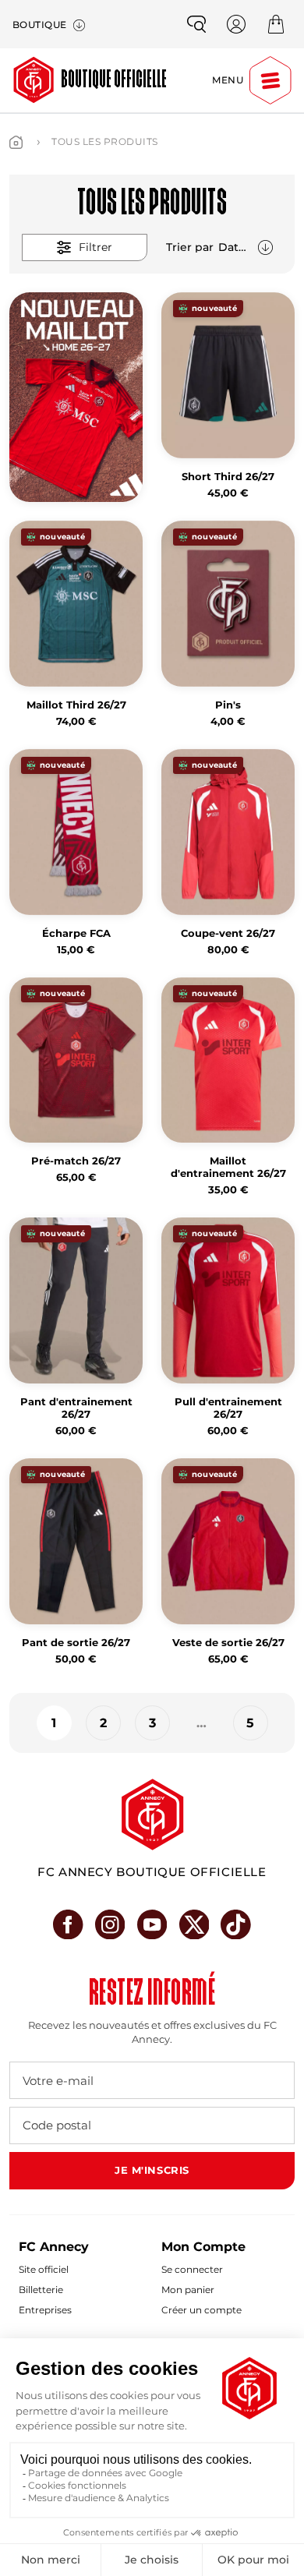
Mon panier (188, 2290)
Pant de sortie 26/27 (76, 1643)
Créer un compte (201, 2310)
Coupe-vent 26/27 (228, 933)
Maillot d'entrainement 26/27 (228, 1167)
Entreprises (45, 2310)
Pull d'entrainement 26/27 (228, 1408)
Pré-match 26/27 (76, 1161)
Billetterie (41, 2290)
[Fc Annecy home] (152, 1815)
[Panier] (276, 24)
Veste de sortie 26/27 (228, 1643)
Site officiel (44, 2269)
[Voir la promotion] (76, 397)
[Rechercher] (196, 24)
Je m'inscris (152, 2170)
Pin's (228, 705)
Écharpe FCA (76, 933)
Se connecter (192, 2269)
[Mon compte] (236, 24)
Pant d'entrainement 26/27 (76, 1408)
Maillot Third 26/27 (76, 705)
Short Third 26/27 (228, 477)
